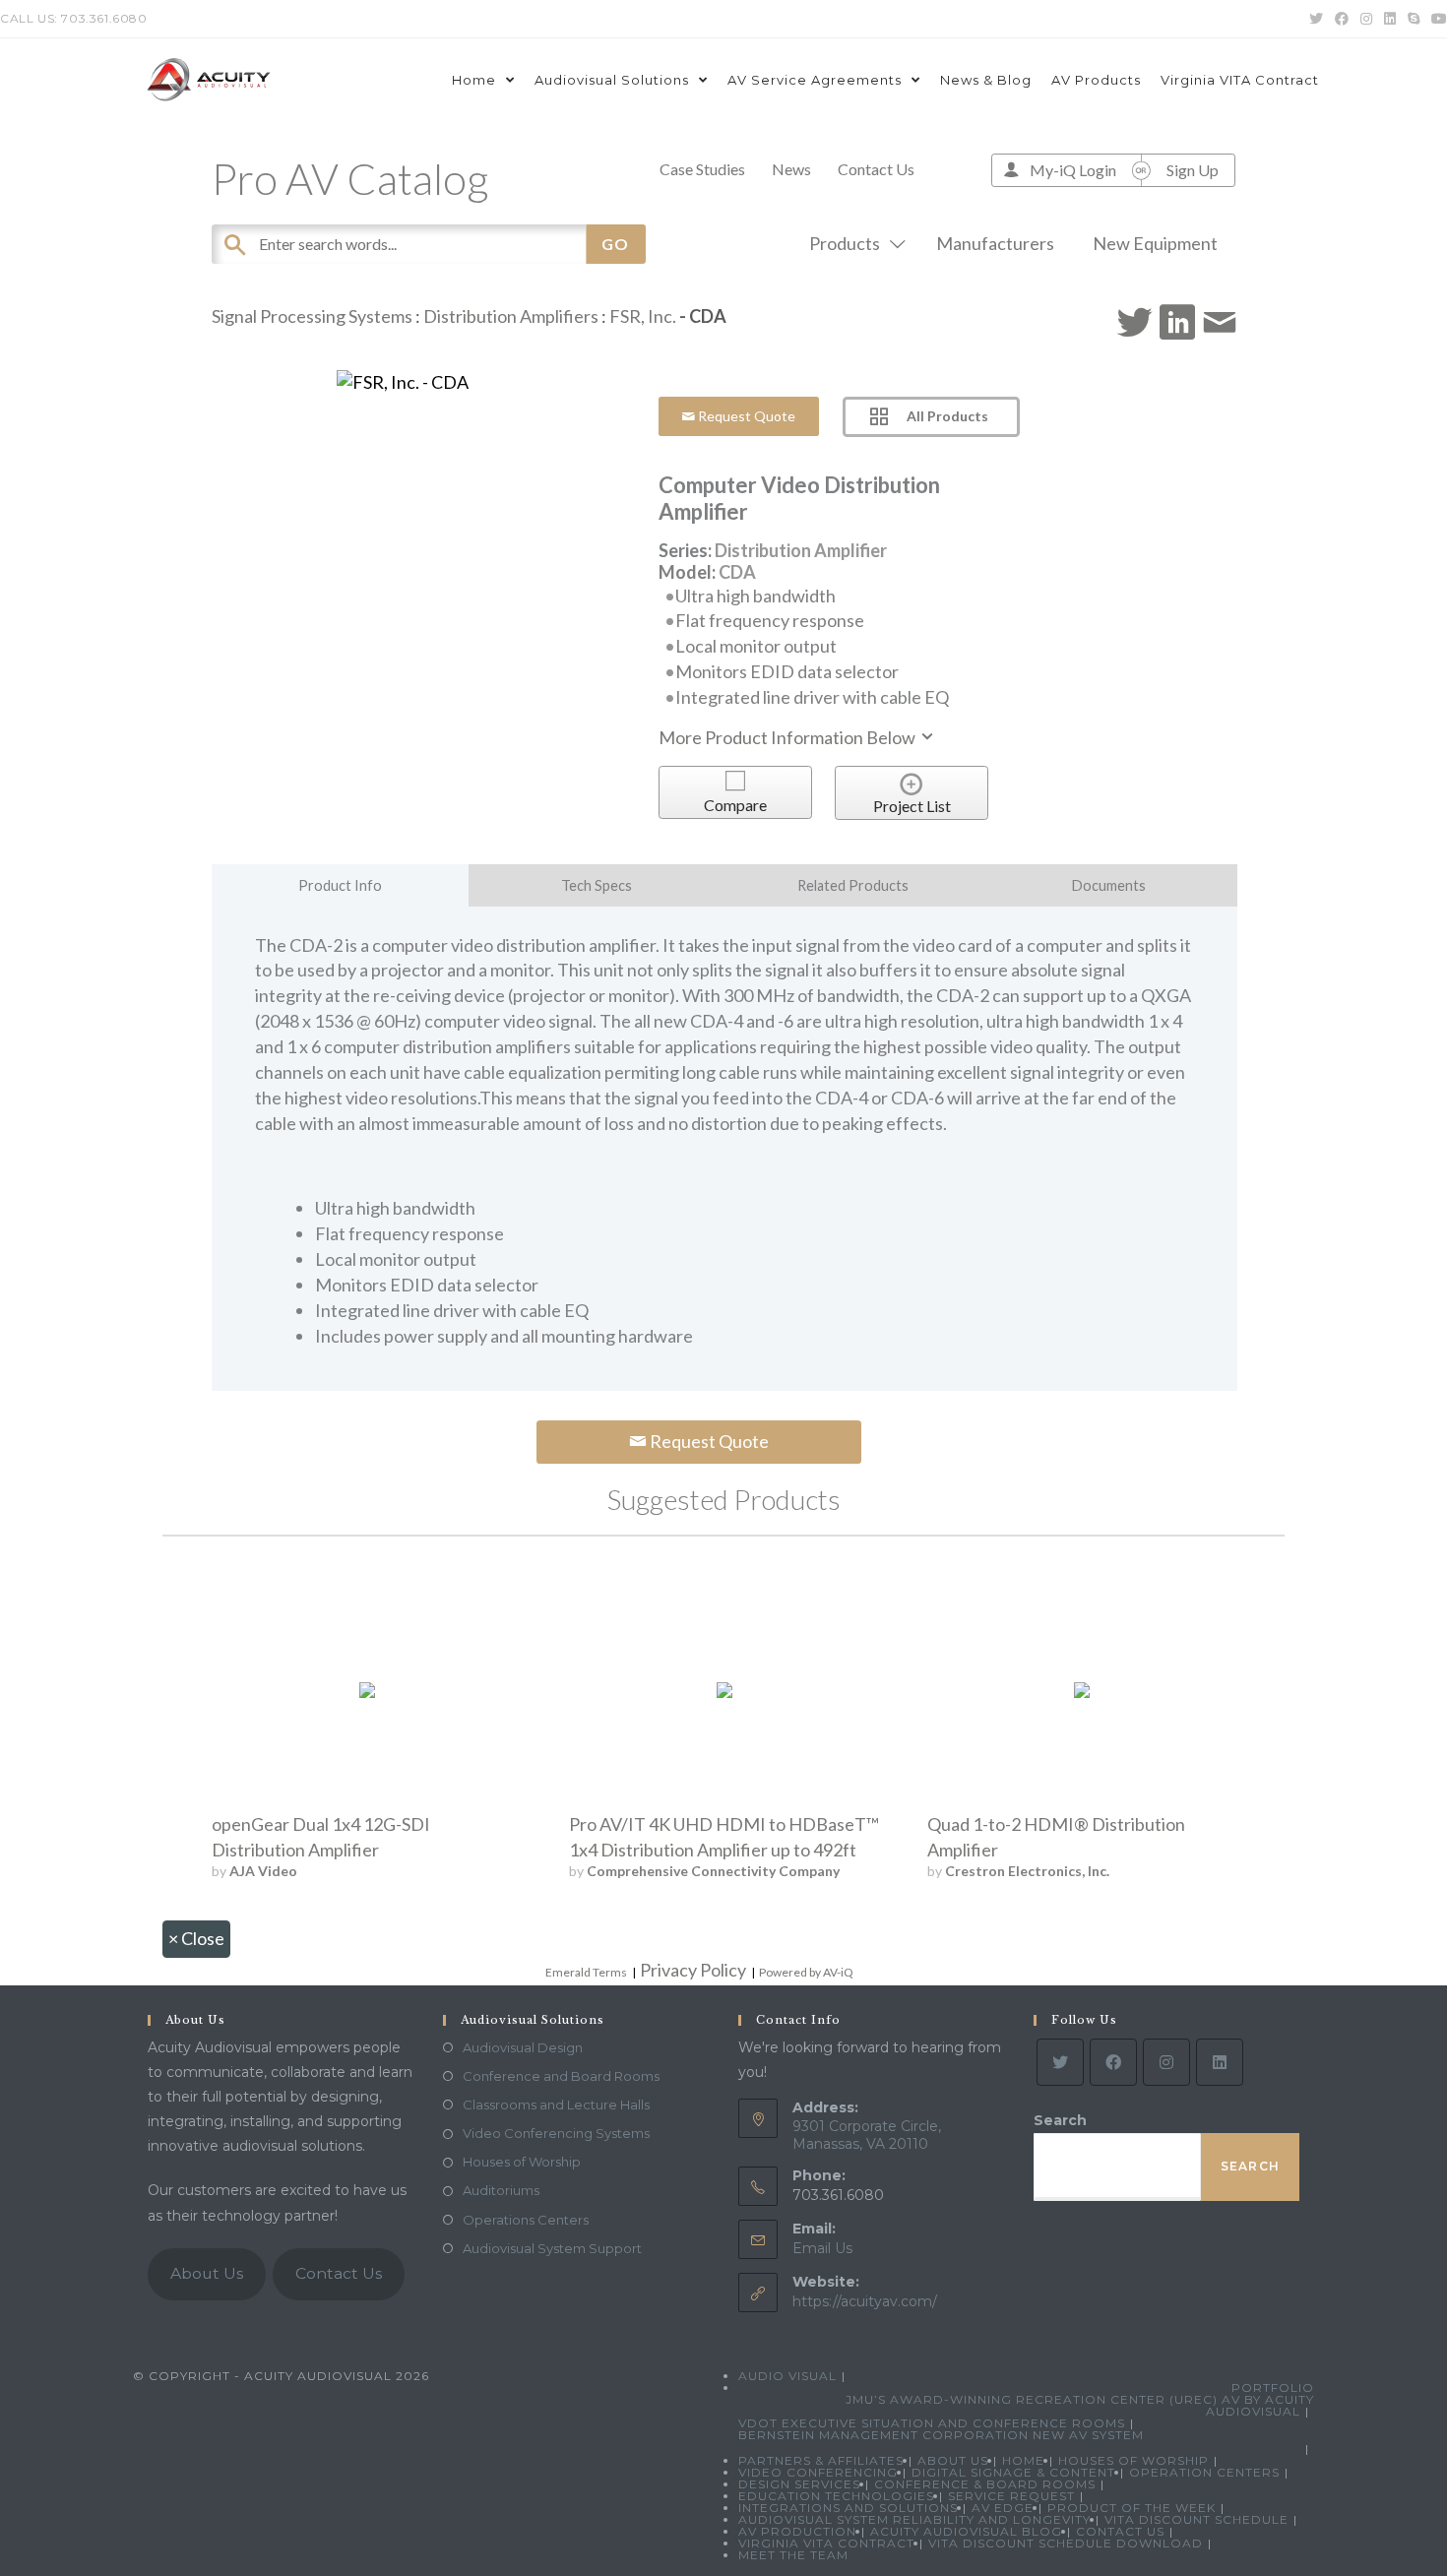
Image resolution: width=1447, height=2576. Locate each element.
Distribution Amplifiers (511, 316)
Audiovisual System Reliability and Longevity (914, 2519)
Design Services (799, 2484)
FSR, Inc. (643, 316)
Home (1023, 2460)
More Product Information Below (788, 737)
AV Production (797, 2531)
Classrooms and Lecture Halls (556, 2105)
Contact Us (876, 169)
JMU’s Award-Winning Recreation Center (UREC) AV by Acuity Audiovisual (1080, 2405)
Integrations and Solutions (848, 2508)
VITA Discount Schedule (1196, 2519)
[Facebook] (1113, 2062)
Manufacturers (995, 243)
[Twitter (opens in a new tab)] (1316, 19)
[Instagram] (1166, 2062)
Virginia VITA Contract (826, 2543)
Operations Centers (526, 2220)
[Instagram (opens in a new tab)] (1366, 19)
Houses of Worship (522, 2162)
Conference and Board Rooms (561, 2076)
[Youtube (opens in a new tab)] (1436, 19)
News (791, 169)
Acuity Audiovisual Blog (966, 2531)
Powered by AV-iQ (806, 1972)
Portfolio (1273, 2388)
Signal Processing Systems (312, 316)
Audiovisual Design (523, 2047)
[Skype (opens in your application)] (1414, 19)
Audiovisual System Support (552, 2248)
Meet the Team (793, 2555)
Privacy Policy (693, 1970)
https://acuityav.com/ (865, 2301)
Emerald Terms (586, 1972)
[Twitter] (1060, 2062)
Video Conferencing (818, 2472)
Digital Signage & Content (1013, 2472)
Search (1060, 2120)
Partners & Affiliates (821, 2460)
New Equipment (1155, 243)
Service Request (1011, 2496)
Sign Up (1193, 170)
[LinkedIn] (1220, 2062)
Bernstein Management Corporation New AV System (941, 2435)
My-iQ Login (1073, 170)
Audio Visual (787, 2376)
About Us (207, 2273)
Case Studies (702, 169)
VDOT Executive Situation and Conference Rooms (932, 2423)
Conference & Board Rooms (985, 2484)
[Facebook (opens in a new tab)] (1342, 19)
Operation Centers (1204, 2472)
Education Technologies (836, 2496)
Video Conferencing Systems (556, 2133)
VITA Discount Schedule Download (1066, 2543)
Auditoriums (501, 2190)
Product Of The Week (1132, 2508)
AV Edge (1003, 2508)
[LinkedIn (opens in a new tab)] (1390, 19)
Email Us (822, 2248)
